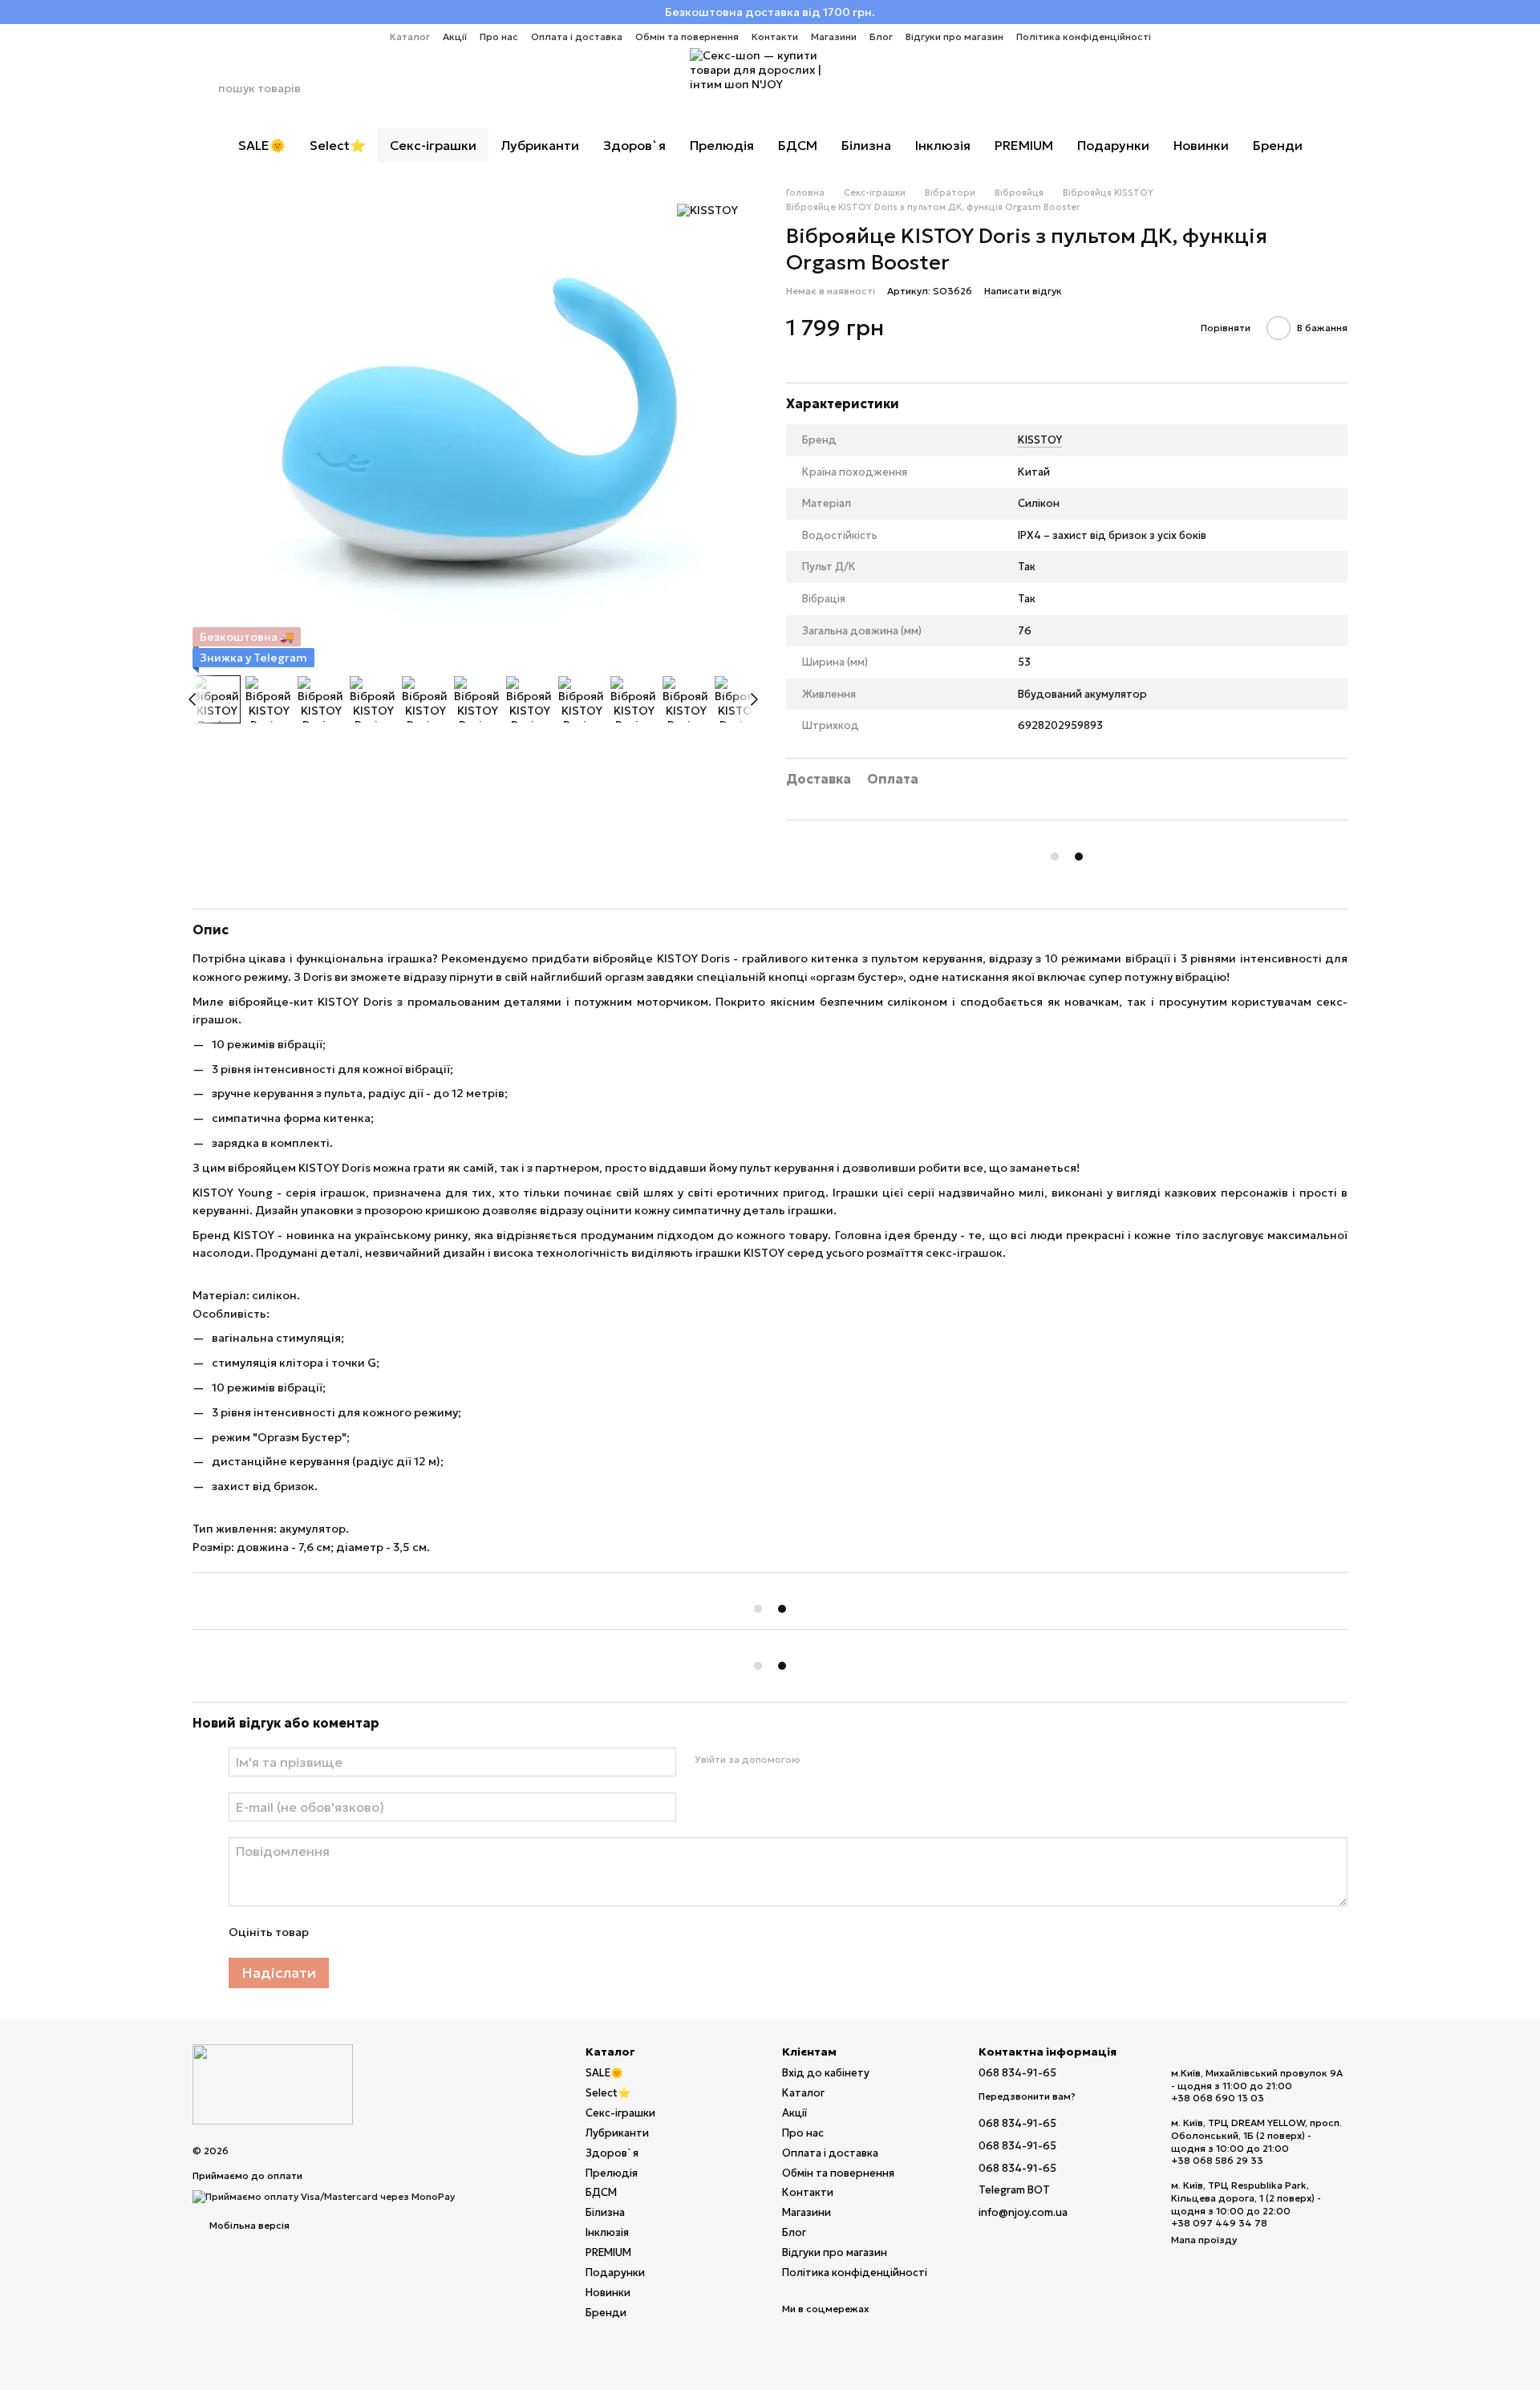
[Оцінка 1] (334, 1932)
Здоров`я (634, 145)
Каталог (410, 36)
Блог (881, 36)
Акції (455, 36)
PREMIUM (1024, 145)
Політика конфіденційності (1084, 36)
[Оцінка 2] (360, 1932)
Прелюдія (722, 145)
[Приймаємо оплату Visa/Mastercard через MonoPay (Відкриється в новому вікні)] (324, 2196)
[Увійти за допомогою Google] (843, 1760)
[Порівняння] (1251, 88)
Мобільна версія (248, 2225)
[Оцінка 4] (411, 1932)
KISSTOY (1040, 440)
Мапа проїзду (1204, 2240)
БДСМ (798, 145)
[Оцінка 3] (386, 1932)
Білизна (866, 145)
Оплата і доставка (577, 36)
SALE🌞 (262, 145)
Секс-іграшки (433, 145)
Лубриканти (540, 145)
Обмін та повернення (687, 36)
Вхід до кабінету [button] (826, 2073)
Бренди (1278, 145)
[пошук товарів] (205, 88)
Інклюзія (943, 145)
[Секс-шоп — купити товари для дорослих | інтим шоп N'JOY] (273, 2083)
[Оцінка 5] (437, 1932)
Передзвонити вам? (1027, 2096)
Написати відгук (1023, 291)
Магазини (834, 36)
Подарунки (1113, 145)
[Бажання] (1293, 88)
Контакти (775, 36)
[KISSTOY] (707, 210)
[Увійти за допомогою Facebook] (817, 1760)
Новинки (1201, 145)
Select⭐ (338, 145)
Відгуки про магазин (954, 36)
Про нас (499, 36)
